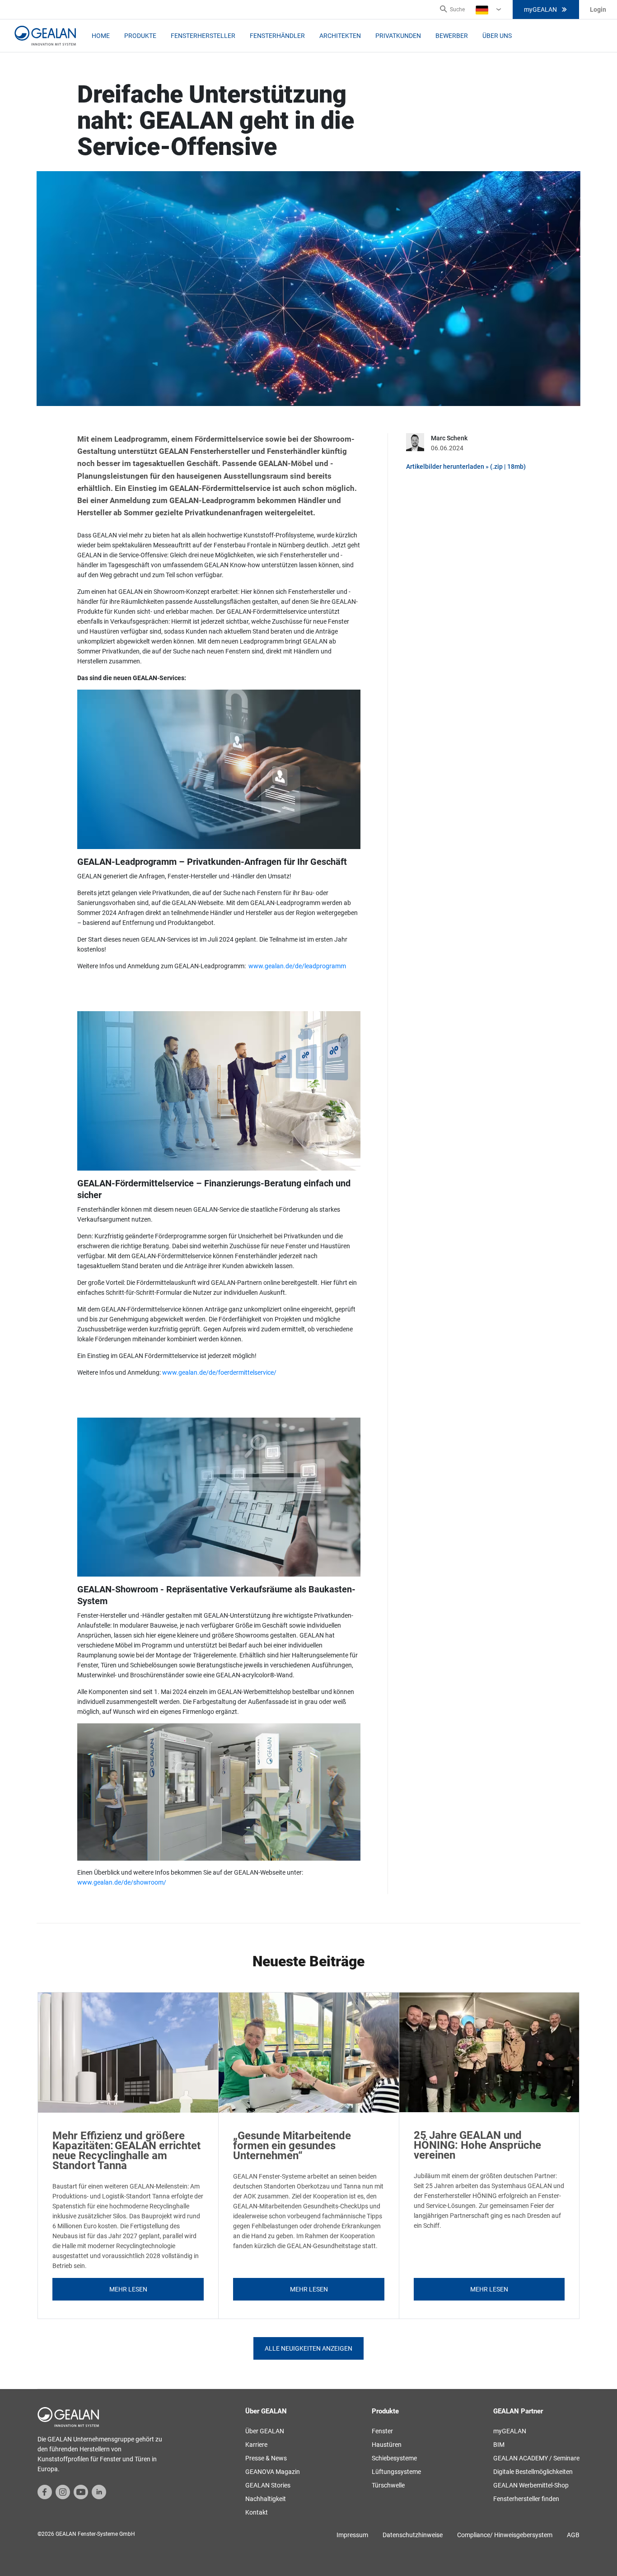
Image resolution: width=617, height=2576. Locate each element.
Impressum (352, 2535)
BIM (499, 2445)
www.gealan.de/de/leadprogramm (297, 966)
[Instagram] (63, 2492)
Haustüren (387, 2445)
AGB (573, 2535)
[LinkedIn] (99, 2492)
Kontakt (257, 2512)
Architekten (340, 36)
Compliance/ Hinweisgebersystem (505, 2535)
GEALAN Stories (268, 2485)
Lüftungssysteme (396, 2472)
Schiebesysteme (394, 2458)
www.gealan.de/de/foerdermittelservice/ (219, 1372)
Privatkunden (398, 36)
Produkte (140, 36)
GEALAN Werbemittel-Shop (531, 2485)
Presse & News (266, 2458)
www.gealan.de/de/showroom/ (122, 1882)
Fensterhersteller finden (526, 2499)
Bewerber (452, 36)
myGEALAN (540, 9)
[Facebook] (45, 2492)
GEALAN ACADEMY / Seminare (536, 2458)
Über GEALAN (265, 2431)
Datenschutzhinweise (413, 2535)
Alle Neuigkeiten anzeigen (308, 2348)
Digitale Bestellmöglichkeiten (533, 2472)
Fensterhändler (277, 36)
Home (101, 36)
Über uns (497, 36)
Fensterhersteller (203, 36)
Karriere (256, 2445)
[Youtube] (81, 2492)
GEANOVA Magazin (273, 2472)
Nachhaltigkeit (266, 2499)
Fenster (382, 2431)
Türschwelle (388, 2485)
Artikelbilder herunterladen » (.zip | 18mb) (466, 467)
